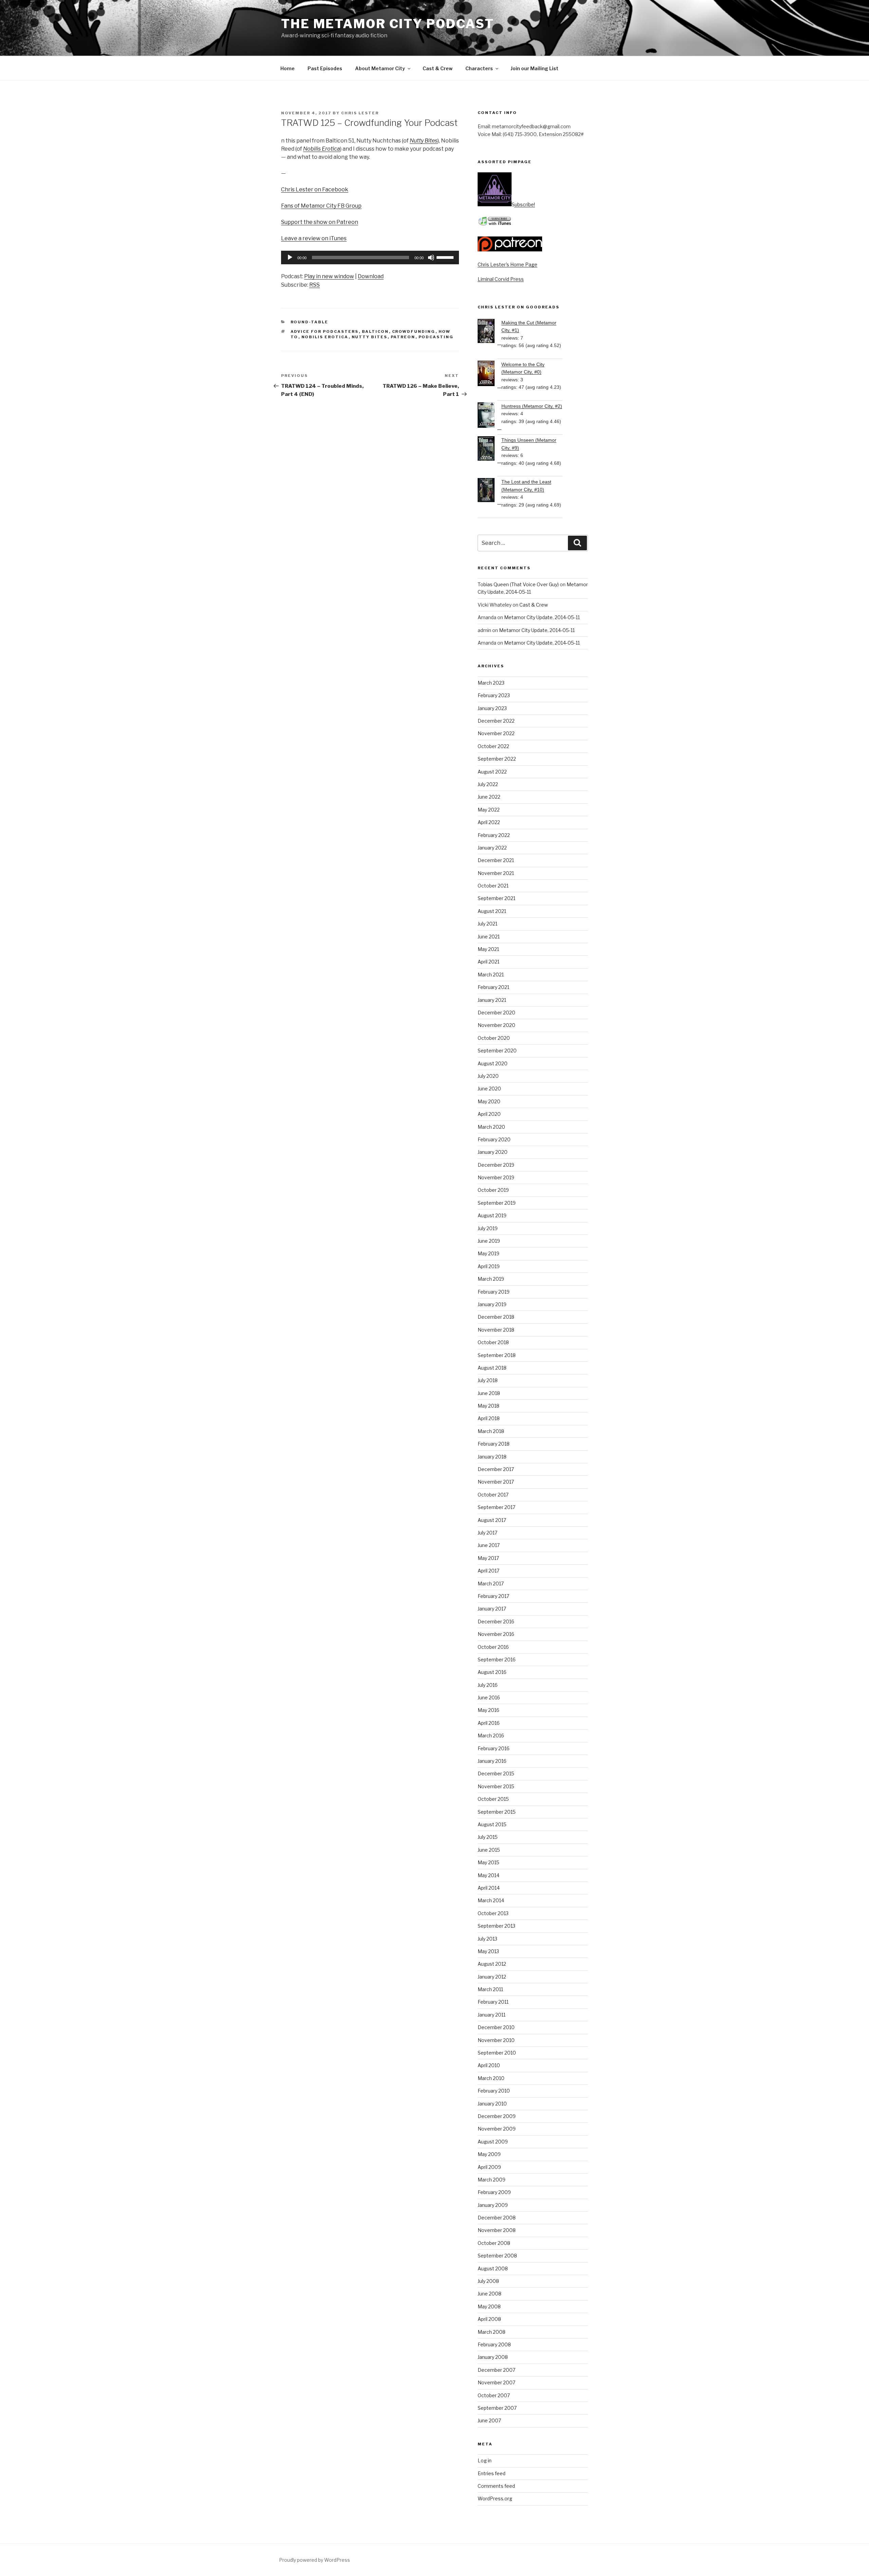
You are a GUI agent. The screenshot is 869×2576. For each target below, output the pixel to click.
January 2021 (492, 1000)
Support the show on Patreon (320, 222)
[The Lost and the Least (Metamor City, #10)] (489, 491)
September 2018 (497, 1355)
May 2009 (489, 2154)
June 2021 (489, 937)
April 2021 (488, 962)
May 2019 (488, 1253)
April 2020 (489, 1114)
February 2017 (493, 1596)
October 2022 (493, 746)
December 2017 (496, 1469)
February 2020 (494, 1139)
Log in (485, 2460)
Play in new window (329, 276)
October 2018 (493, 1342)
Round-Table (310, 322)
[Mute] (431, 257)
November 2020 (496, 1025)
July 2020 (488, 1076)
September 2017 (496, 1507)
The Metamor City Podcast (388, 24)
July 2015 (488, 1837)
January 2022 (492, 848)
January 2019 (492, 1304)
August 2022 (492, 772)
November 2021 (496, 873)
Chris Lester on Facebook (315, 189)
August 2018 (492, 1368)
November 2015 (496, 1786)
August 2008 (493, 2268)
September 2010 (497, 2053)
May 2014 (488, 1875)
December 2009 (497, 2116)
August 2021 (492, 911)
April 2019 (489, 1266)
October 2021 (493, 886)
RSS (315, 285)
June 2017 (489, 1545)
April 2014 (489, 1888)
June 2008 (489, 2294)
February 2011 (493, 2002)
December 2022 (496, 721)
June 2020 (489, 1089)
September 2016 (497, 1659)
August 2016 (492, 1672)
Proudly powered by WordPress (315, 2560)
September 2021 (496, 898)
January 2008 (493, 2357)
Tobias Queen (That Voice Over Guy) (518, 584)
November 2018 (496, 1330)
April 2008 (489, 2319)
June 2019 (489, 1241)
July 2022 (488, 784)
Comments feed (496, 2486)
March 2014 (491, 1900)
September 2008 (497, 2256)
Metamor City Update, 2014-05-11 (542, 617)
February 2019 (494, 1292)
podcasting (436, 337)
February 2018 (494, 1444)
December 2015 (496, 1773)
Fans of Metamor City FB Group (321, 206)
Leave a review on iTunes (314, 238)
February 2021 (493, 987)
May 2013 (488, 1951)
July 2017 (487, 1533)
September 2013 (496, 1926)
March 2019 (491, 1279)
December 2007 (496, 2370)
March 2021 (491, 975)
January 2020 (493, 1152)
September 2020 (497, 1051)
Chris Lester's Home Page (507, 264)
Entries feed (492, 2473)
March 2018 (491, 1431)
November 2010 (496, 2040)
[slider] (446, 257)
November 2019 (496, 1177)
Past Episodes (325, 68)
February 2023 (494, 695)
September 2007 (497, 2408)
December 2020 (496, 1013)
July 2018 (488, 1380)
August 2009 (493, 2142)
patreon (403, 337)
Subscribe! (523, 204)
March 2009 (492, 2180)
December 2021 (496, 860)
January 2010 (492, 2104)
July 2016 (488, 1685)
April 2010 (489, 2065)
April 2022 (489, 822)
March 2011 (490, 1989)
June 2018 (489, 1393)
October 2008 (494, 2243)
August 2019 (492, 1215)
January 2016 (492, 1761)
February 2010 (494, 2091)
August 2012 (492, 1964)
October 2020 (494, 1038)
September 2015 (497, 1812)
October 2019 (493, 1190)
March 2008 (492, 2332)
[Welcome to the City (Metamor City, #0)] (489, 374)
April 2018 (489, 1418)
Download (371, 276)
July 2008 (488, 2281)
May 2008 (489, 2306)
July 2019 (488, 1228)
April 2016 (489, 1723)
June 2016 (489, 1697)
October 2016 (493, 1647)
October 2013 (493, 1913)
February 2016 (494, 1748)
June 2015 (489, 1850)
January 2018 (492, 1457)
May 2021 (488, 949)
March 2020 (491, 1127)
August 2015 (492, 1824)
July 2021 (487, 924)
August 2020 (493, 1063)
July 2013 (487, 1939)
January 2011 (492, 2015)
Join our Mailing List (534, 68)
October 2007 (494, 2395)
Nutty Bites (424, 141)
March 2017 (491, 1583)
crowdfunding (414, 331)
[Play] (290, 257)
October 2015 (493, 1799)
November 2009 (497, 2129)
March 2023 (491, 683)
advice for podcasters (325, 331)
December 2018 (496, 1317)
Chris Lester (360, 113)
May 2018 (488, 1406)
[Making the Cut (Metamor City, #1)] (489, 332)
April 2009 (489, 2167)
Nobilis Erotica (322, 149)
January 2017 (492, 1609)
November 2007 (496, 2382)
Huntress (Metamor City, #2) (532, 406)
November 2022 (496, 733)
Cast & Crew (438, 68)
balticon (375, 331)
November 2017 (496, 1482)
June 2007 (489, 2420)
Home (288, 68)
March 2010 (491, 2078)
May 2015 (488, 1862)
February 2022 (494, 835)
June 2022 (489, 797)
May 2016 (488, 1710)
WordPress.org (495, 2498)
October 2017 (493, 1495)
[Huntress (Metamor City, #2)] (489, 416)
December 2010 (496, 2027)
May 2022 (489, 810)
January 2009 (493, 2205)
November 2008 (497, 2230)
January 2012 (492, 1977)
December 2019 (496, 1165)
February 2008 (494, 2344)
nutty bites (370, 337)
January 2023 (492, 708)
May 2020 (489, 1101)
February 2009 (494, 2192)
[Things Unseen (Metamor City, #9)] (489, 450)
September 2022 (497, 759)
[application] (370, 257)
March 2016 (491, 1735)
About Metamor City (380, 68)
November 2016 (496, 1634)
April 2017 (488, 1571)
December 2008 (497, 2218)
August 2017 (492, 1520)
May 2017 (488, 1558)
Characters (479, 68)
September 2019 (497, 1203)
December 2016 (496, 1621)
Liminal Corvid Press (501, 279)
